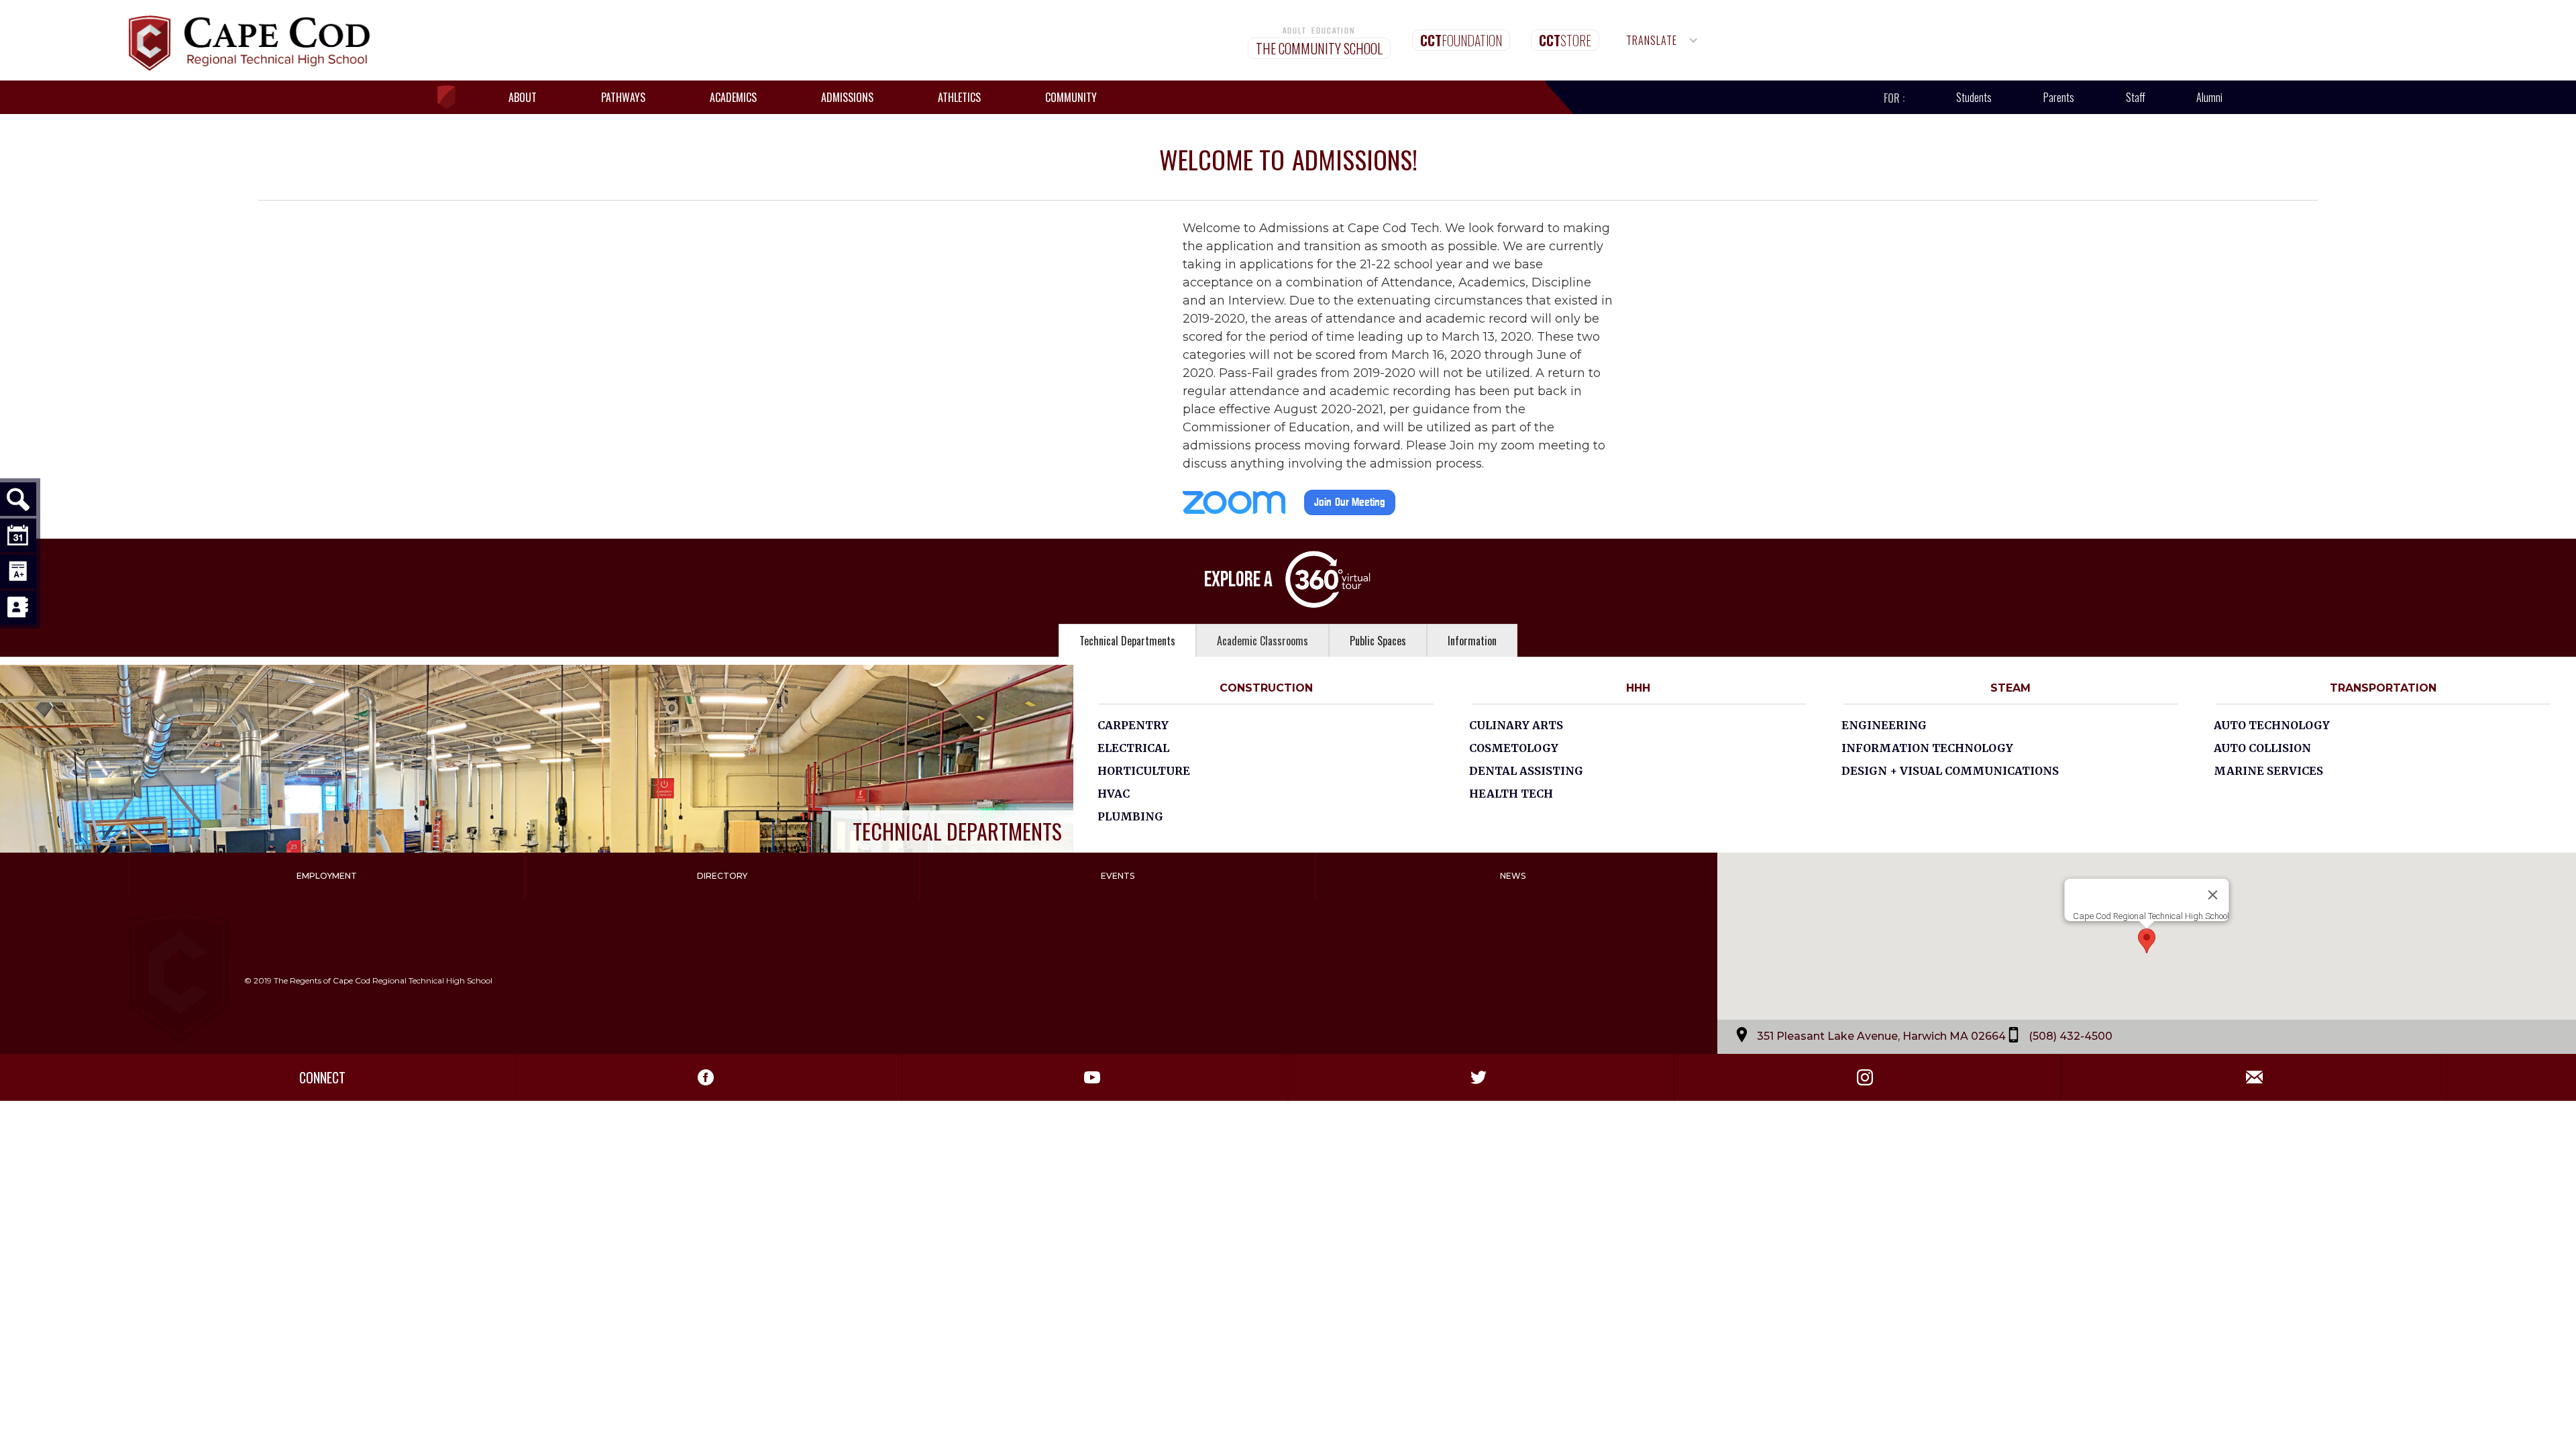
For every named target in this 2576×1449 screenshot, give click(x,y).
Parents (2059, 97)
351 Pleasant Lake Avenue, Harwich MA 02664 (1881, 1035)
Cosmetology (1514, 748)
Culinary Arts (1516, 725)
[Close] (2212, 895)
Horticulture (1144, 771)
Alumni (2209, 97)
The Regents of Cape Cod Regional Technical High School (383, 980)
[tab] (1127, 640)
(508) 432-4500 (2071, 1035)
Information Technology (1927, 748)
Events (1118, 876)
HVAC (1114, 794)
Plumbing (1130, 816)
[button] (1662, 40)
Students (1974, 97)
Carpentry (1133, 725)
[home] (453, 98)
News (1513, 876)
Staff (2136, 97)
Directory (722, 876)
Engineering (1884, 725)
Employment (327, 876)
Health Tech (1511, 794)
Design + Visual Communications (1950, 771)
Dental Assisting (1526, 771)
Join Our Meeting (1350, 502)
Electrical (1133, 748)
